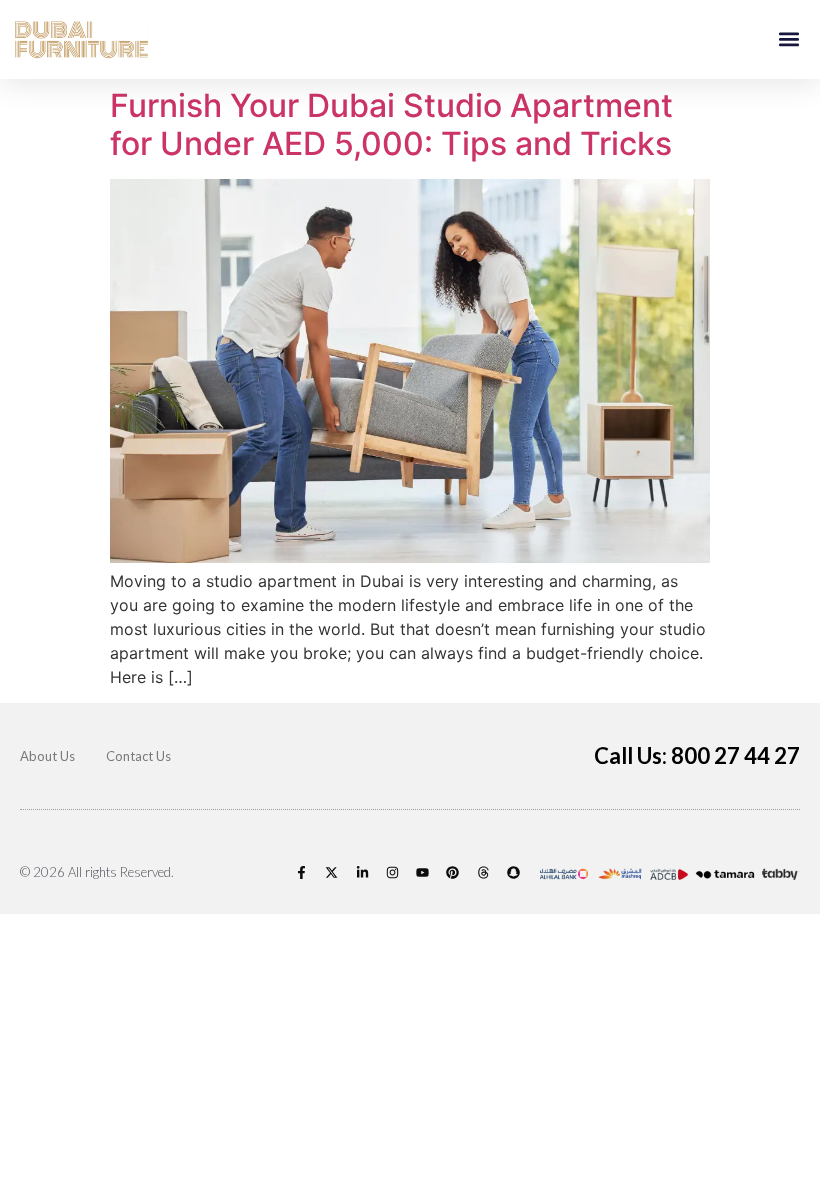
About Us (47, 756)
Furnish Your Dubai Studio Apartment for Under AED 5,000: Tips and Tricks (391, 124)
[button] (788, 39)
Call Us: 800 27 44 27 (697, 755)
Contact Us (138, 756)
